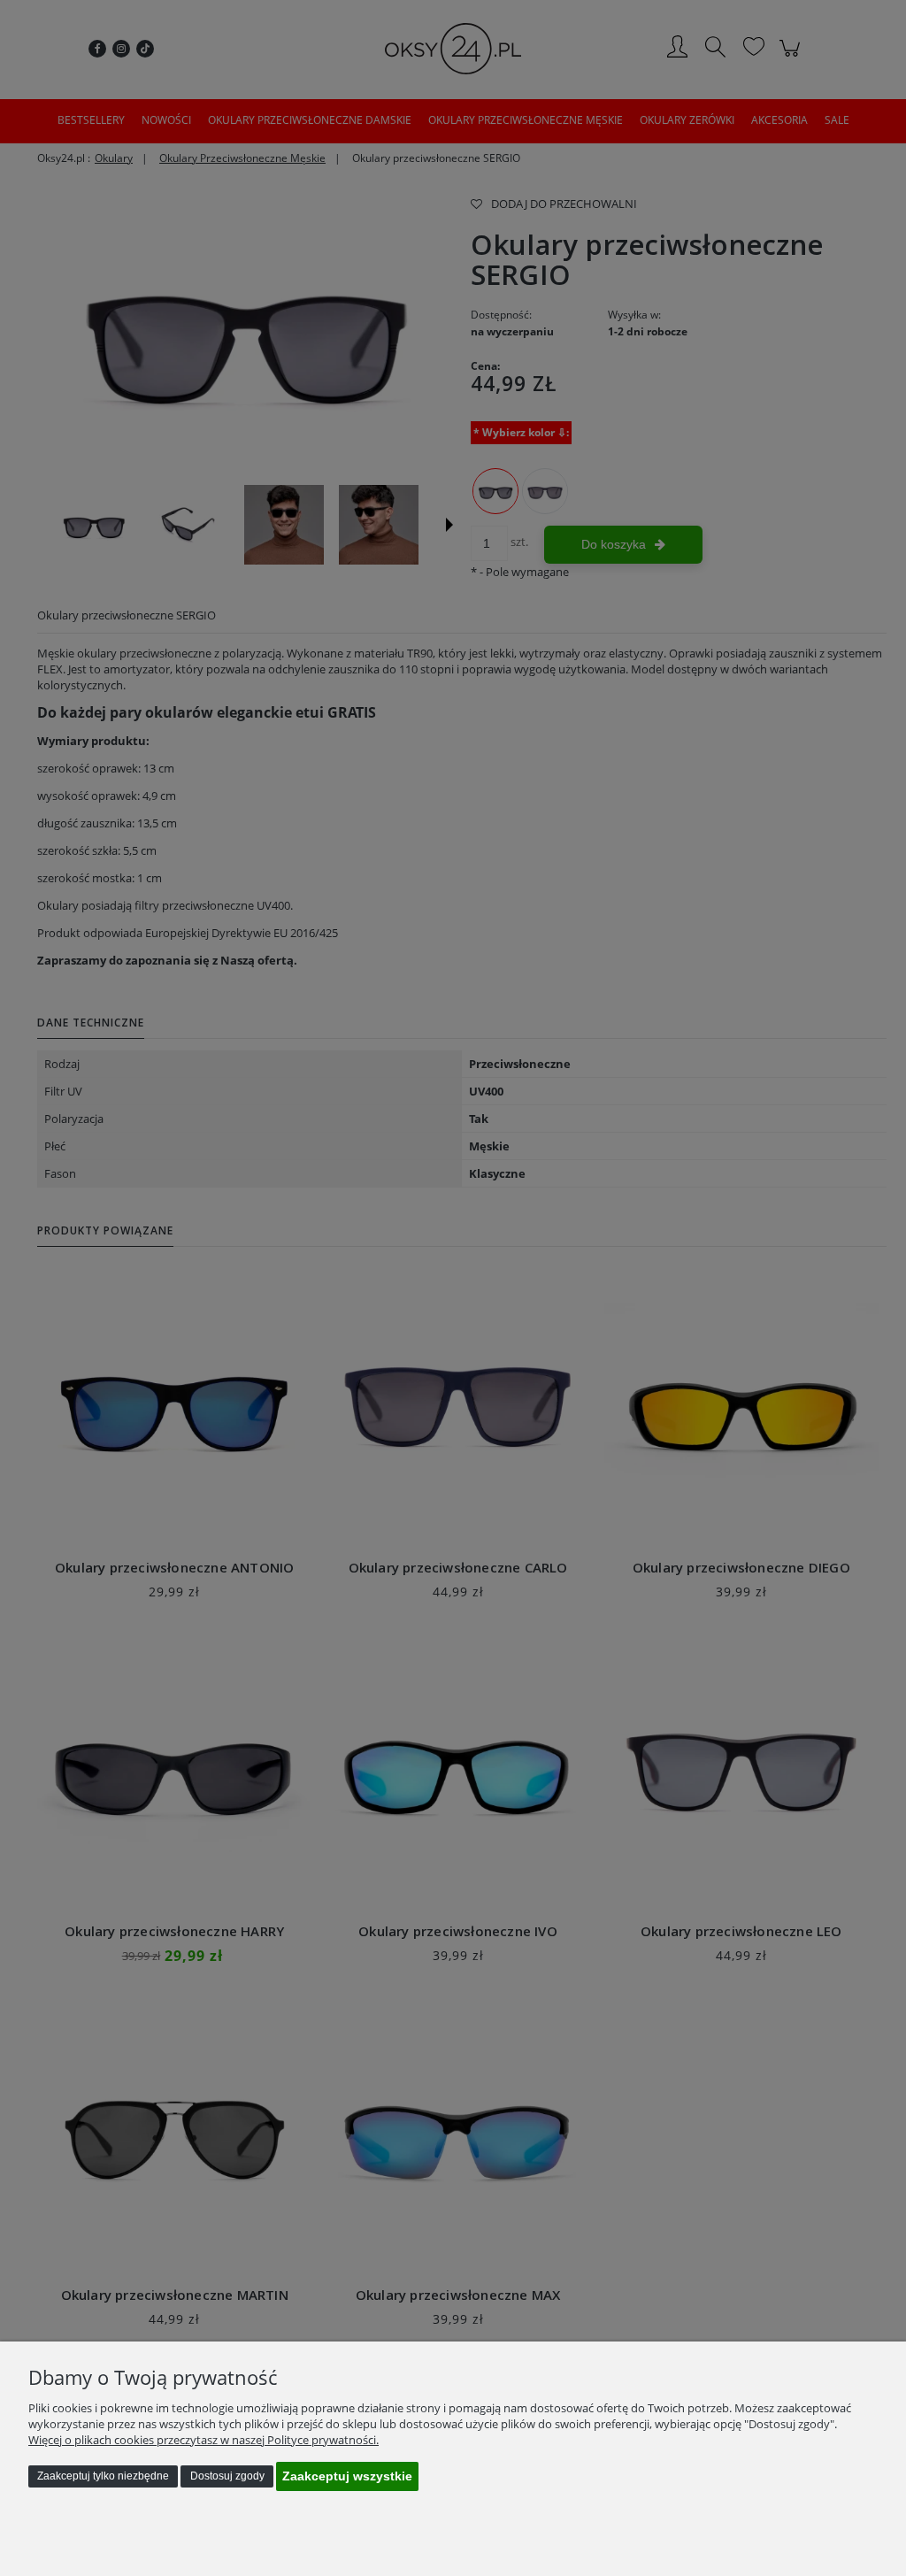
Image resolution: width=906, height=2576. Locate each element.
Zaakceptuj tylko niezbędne (103, 2476)
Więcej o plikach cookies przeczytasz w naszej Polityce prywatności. (203, 2440)
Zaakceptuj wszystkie (347, 2476)
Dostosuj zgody (227, 2476)
